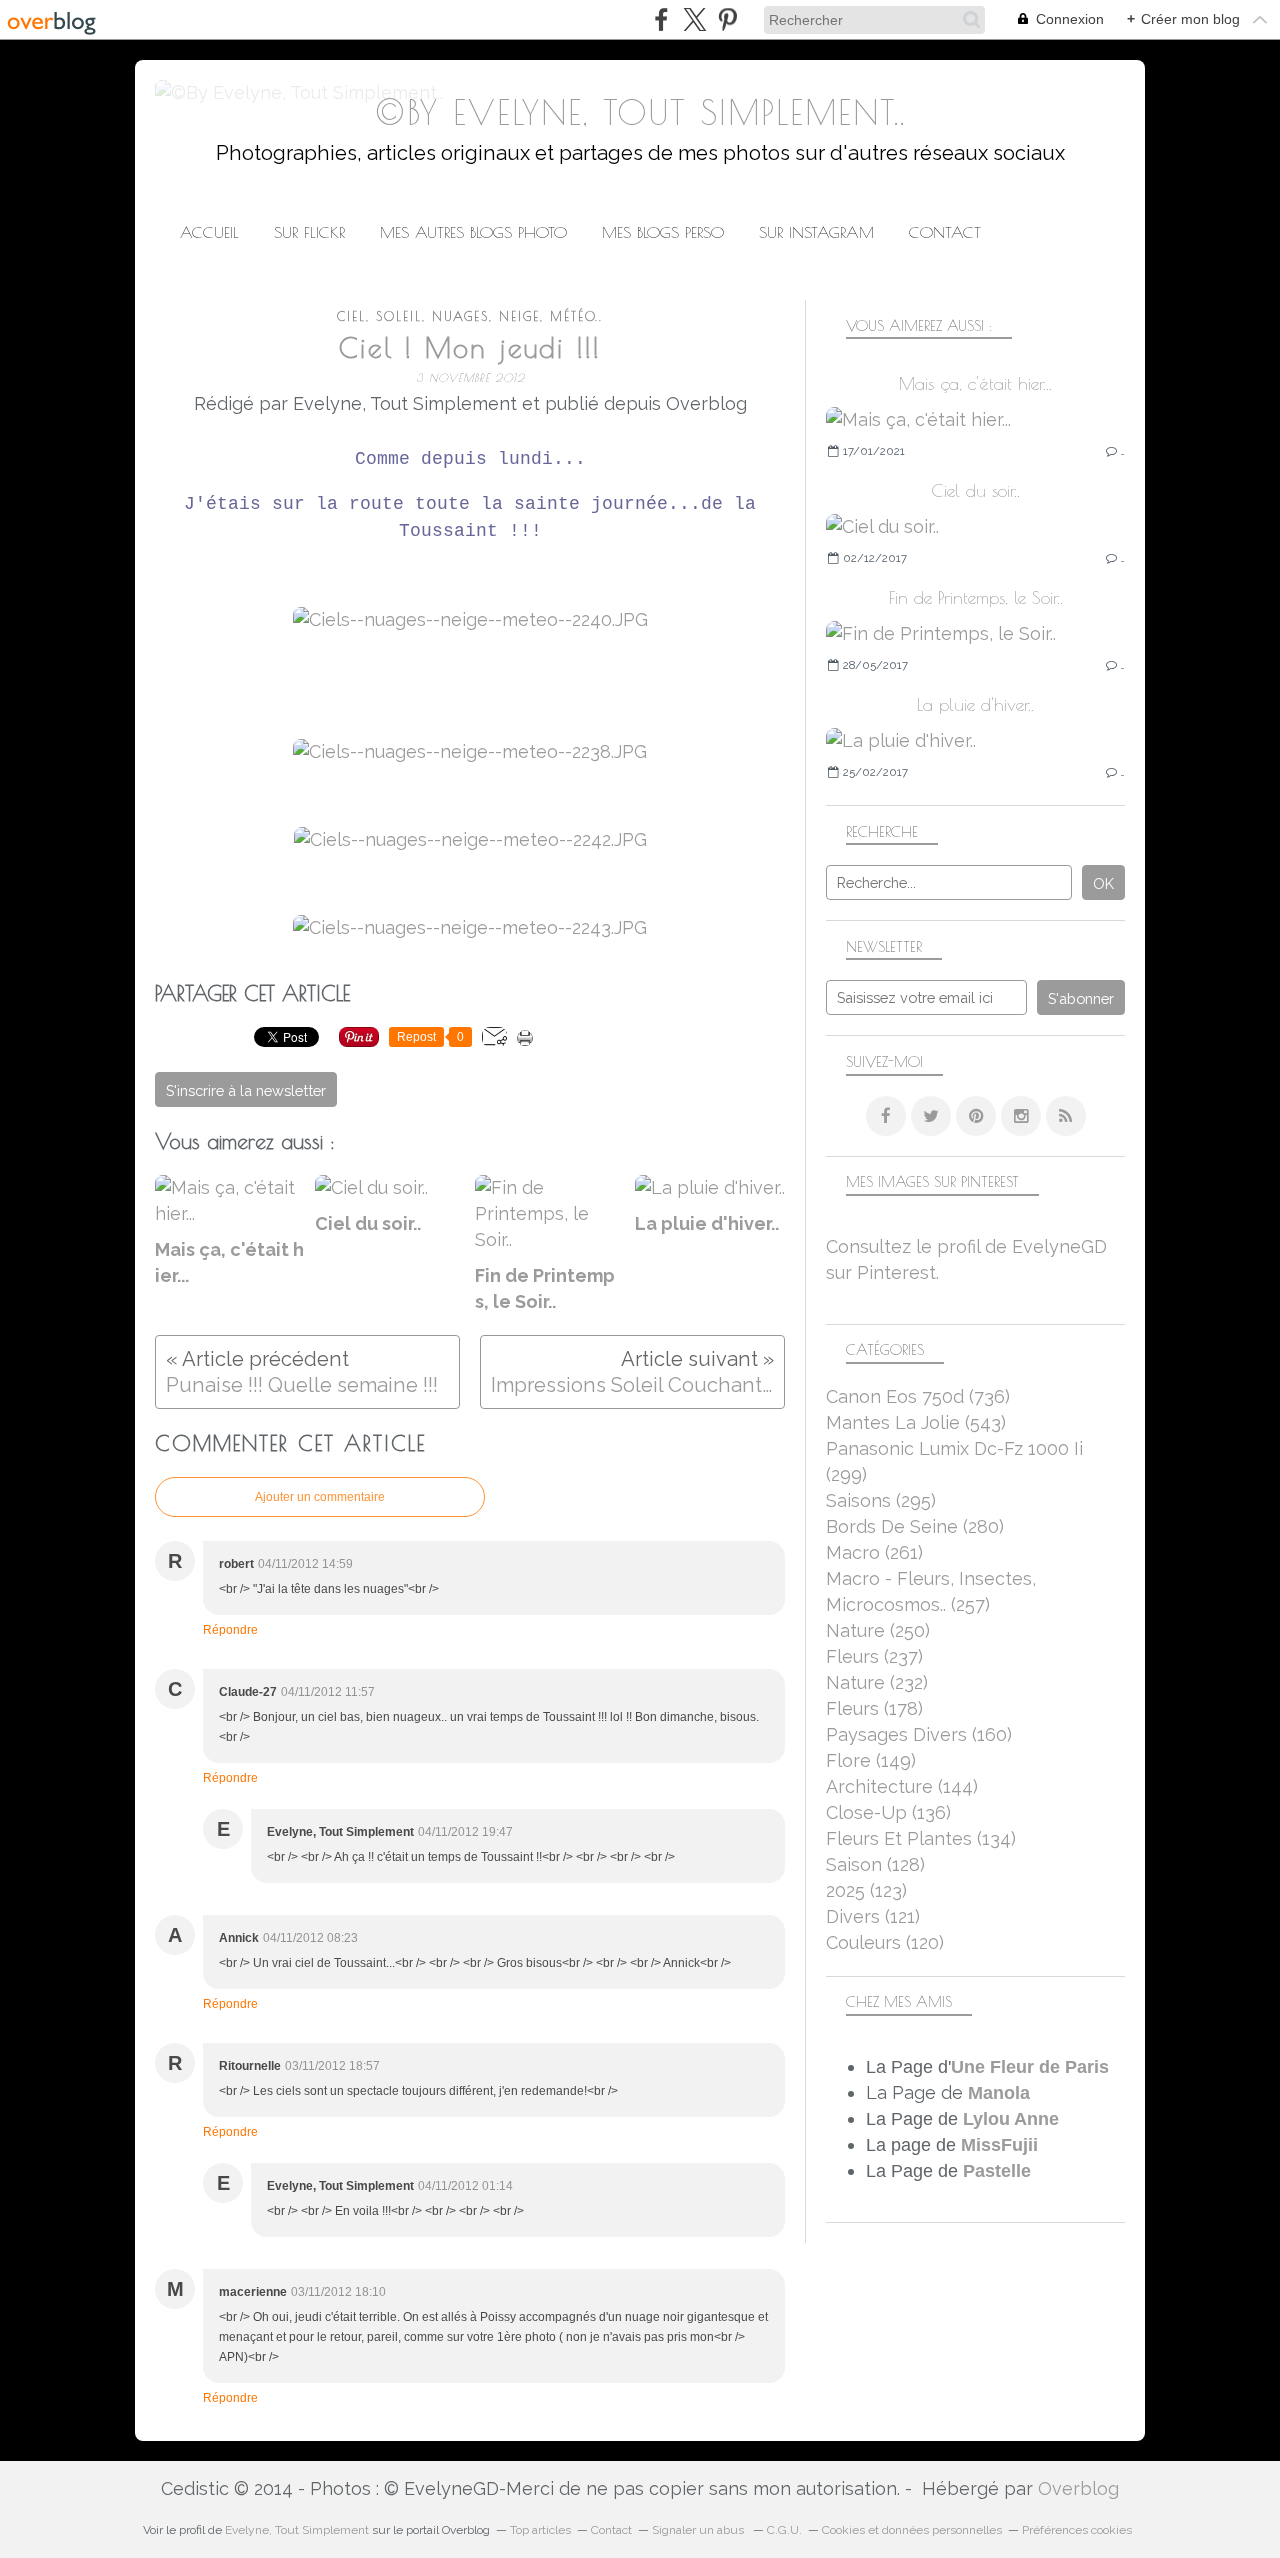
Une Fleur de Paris (1030, 2067)
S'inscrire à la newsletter (246, 1090)
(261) (874, 1552)
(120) (885, 1942)
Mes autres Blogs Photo (473, 232)
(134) (921, 1838)
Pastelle (997, 2171)
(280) (915, 1526)
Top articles (540, 2530)
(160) (919, 1734)
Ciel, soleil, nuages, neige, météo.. (470, 316)
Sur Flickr (309, 232)
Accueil (209, 232)
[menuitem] (209, 232)
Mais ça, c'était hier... (975, 383)
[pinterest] (727, 19)
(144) (902, 1786)
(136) (888, 1812)
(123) (866, 1890)
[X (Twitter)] (694, 19)
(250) (878, 1630)
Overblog (1078, 2488)
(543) (916, 1422)
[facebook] (661, 19)
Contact (945, 232)
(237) (874, 1656)
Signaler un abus (699, 2530)
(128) (875, 1864)
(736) (918, 1396)
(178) (874, 1708)
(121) (873, 1916)
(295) (881, 1500)
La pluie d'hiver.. (975, 704)
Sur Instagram (816, 232)
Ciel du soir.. (975, 490)
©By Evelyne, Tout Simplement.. (640, 112)
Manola (999, 2093)
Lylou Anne (1011, 2119)
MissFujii (999, 2145)
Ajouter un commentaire (320, 1497)
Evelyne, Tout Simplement (297, 2530)
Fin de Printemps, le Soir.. (976, 597)
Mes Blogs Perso (663, 232)
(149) (871, 1760)
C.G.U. (784, 2530)
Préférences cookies (1077, 2530)
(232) (877, 1682)
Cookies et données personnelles (912, 2530)
